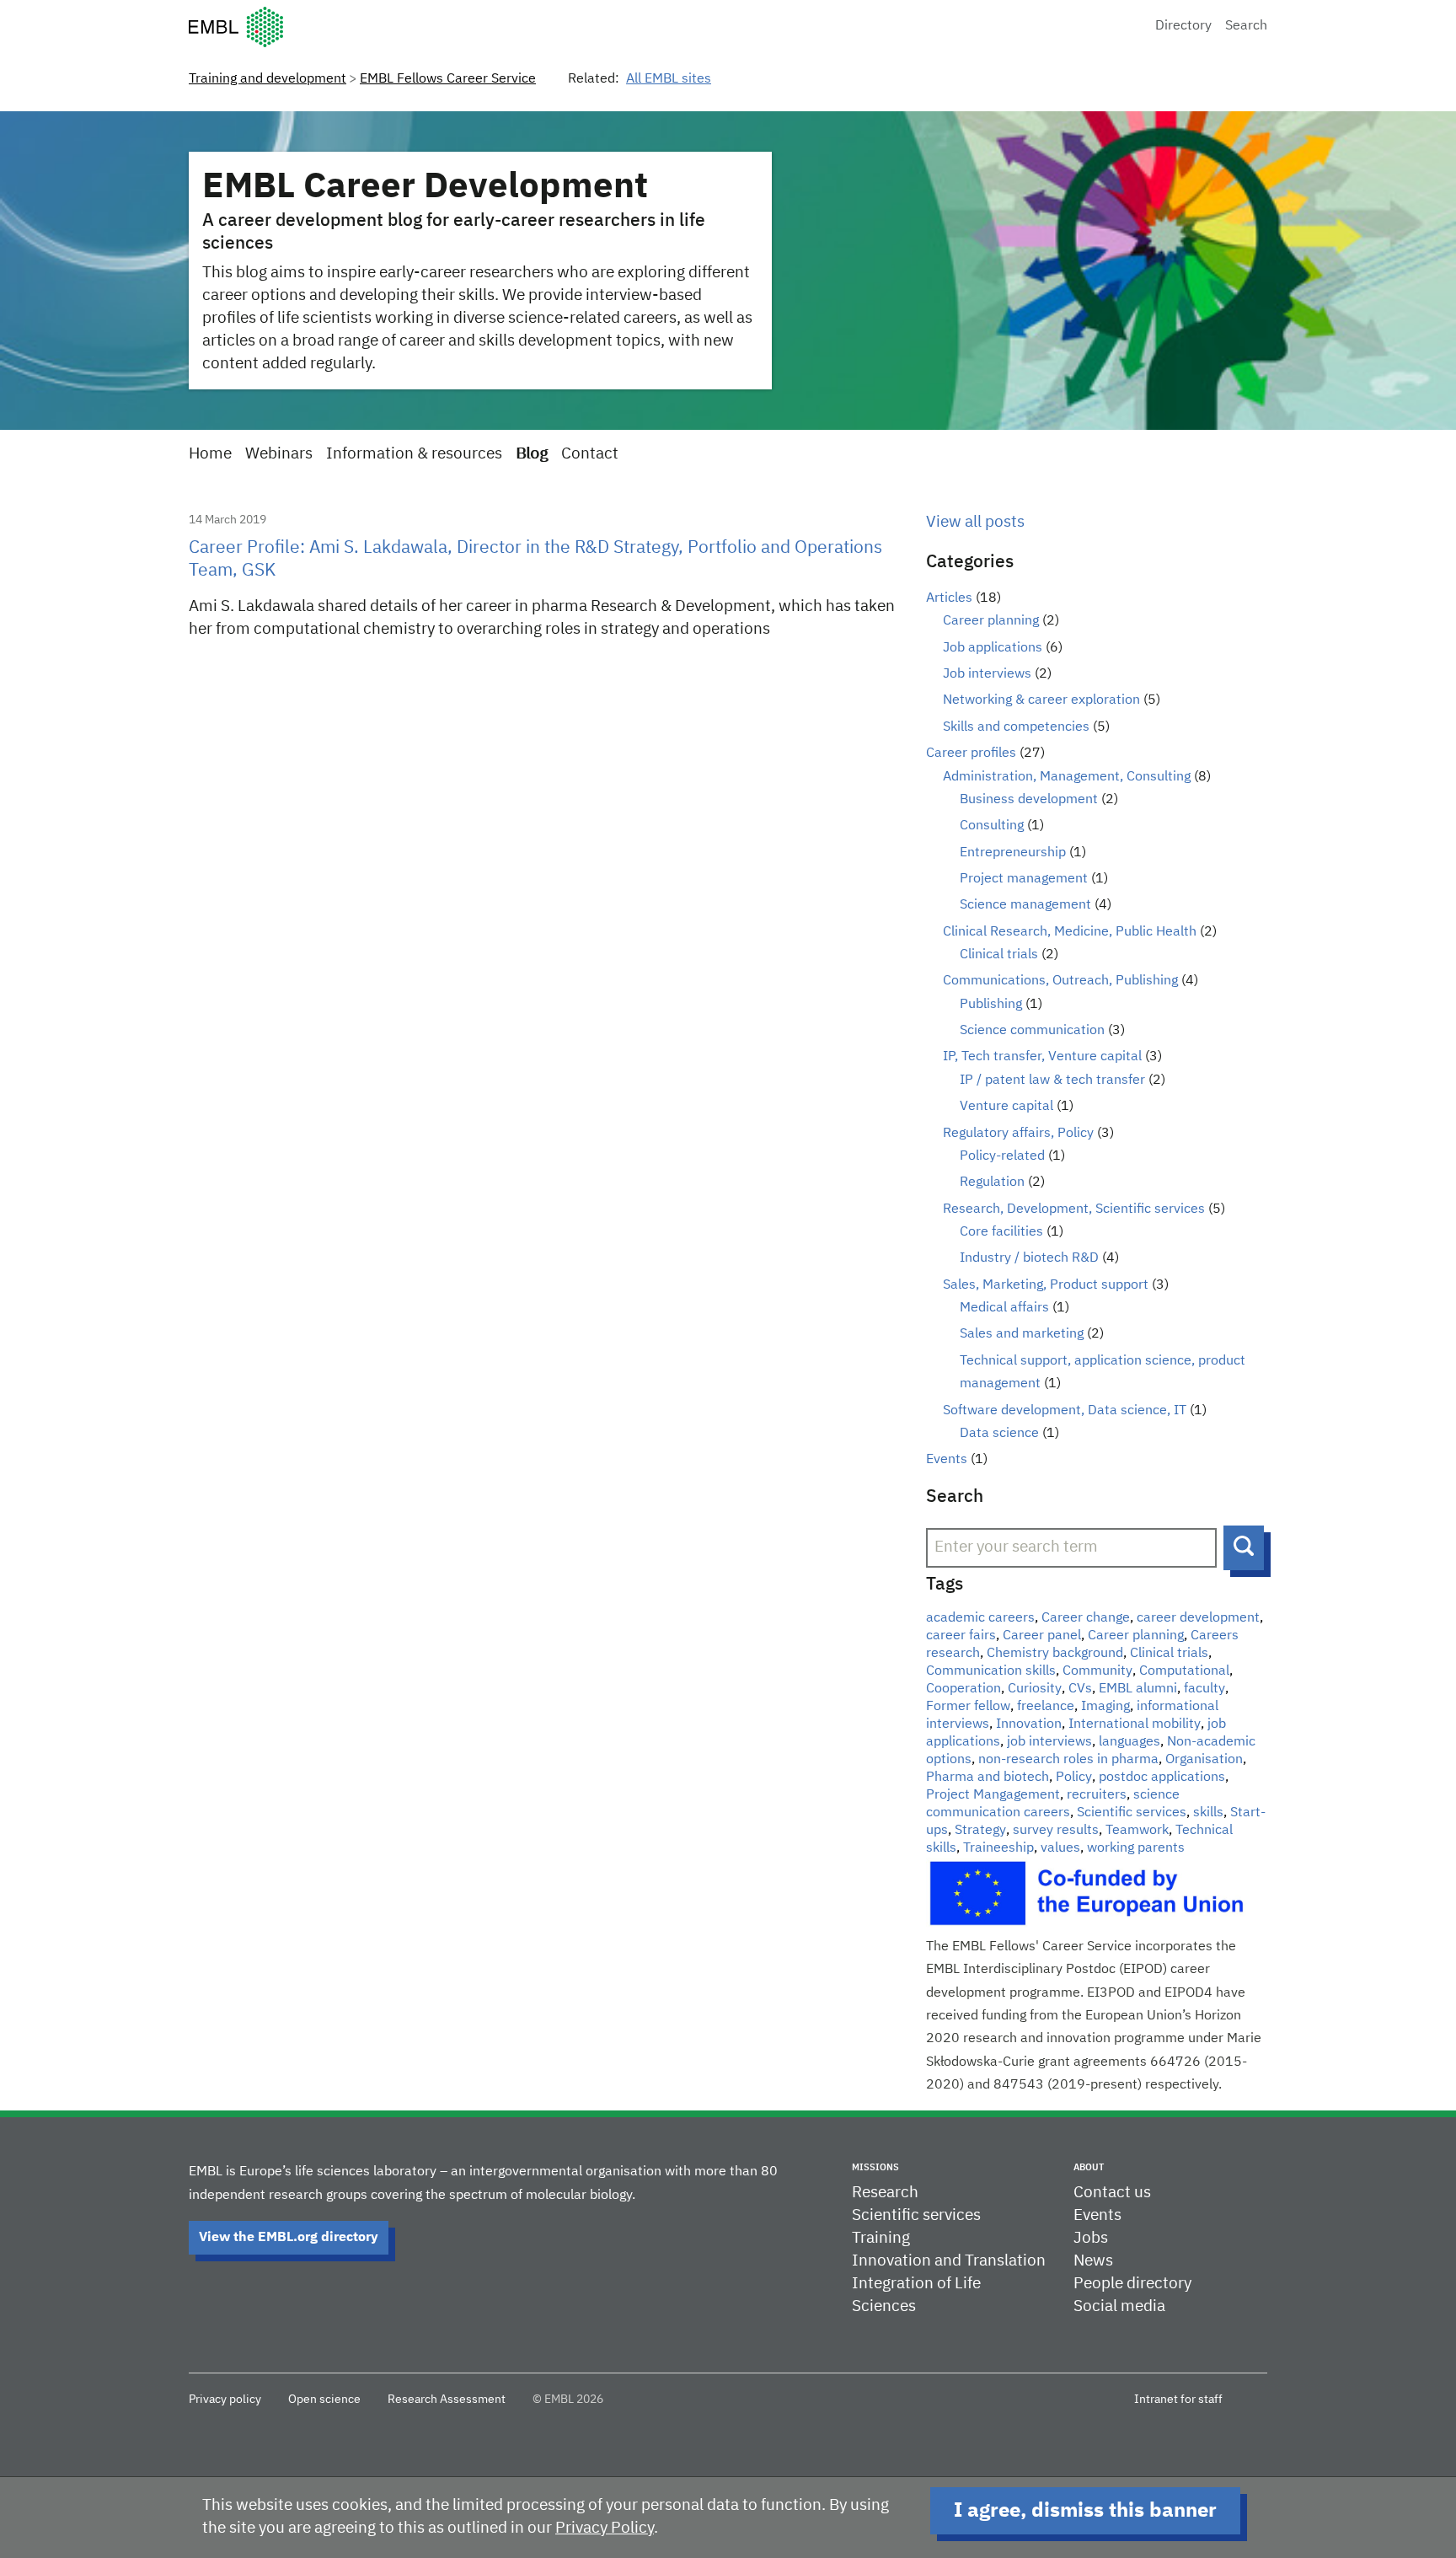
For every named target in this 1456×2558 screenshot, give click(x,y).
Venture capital (1006, 1107)
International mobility (1135, 1724)
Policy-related (1002, 1156)
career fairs (961, 1636)
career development (1198, 1618)
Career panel (1042, 1636)
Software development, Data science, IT (1065, 1411)
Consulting (992, 826)
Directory (1183, 26)
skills (1208, 1813)
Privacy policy (225, 2400)
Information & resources (414, 454)
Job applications (993, 648)
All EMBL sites (669, 79)
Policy (1074, 1778)
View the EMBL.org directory (289, 2238)
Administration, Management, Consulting (1067, 777)
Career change (1086, 1618)
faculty (1204, 1689)
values (1060, 1848)
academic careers (980, 1618)
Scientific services (1132, 1813)
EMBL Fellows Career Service (448, 79)
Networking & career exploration (1041, 700)
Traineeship (998, 1848)
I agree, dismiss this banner (1085, 2511)
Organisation (1204, 1760)
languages (1129, 1742)
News (1093, 2261)
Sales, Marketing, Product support (1046, 1285)
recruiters (1097, 1795)
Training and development (268, 79)
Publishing (991, 1005)
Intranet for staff (1178, 2400)
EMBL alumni (1138, 1689)
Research (885, 2193)
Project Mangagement (993, 1795)
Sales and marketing (1022, 1334)
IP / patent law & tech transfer (1052, 1081)
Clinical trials (999, 955)
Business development (1029, 800)
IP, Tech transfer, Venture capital (1042, 1057)
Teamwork (1137, 1831)
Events (947, 1460)
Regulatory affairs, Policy (1018, 1134)
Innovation (1029, 1724)
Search (1246, 26)
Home (210, 454)
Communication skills (991, 1671)
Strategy (980, 1831)
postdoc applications (1162, 1778)
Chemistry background (1055, 1654)
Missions (875, 2167)
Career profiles (971, 753)
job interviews (1049, 1742)
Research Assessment (447, 2400)
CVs (1080, 1689)
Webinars (279, 454)
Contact (590, 454)
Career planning (991, 621)
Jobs (1091, 2238)
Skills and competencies (1016, 727)
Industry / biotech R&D (1029, 1258)
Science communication (1032, 1031)
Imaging (1105, 1707)
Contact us (1112, 2193)
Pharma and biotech (988, 1778)
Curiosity (1035, 1689)
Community (1097, 1671)
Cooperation (964, 1689)
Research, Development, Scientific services (1074, 1209)
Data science (999, 1434)
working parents (1136, 1848)
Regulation (992, 1182)
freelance (1046, 1707)
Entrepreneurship (1013, 853)
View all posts (975, 522)
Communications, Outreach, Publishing (1060, 981)
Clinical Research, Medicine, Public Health (1070, 932)
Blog (532, 454)
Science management (1025, 905)
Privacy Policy (605, 2528)
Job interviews (987, 674)
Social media (1119, 2306)
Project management (1024, 879)
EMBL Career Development (425, 187)
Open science (324, 2400)
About (1089, 2167)
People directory (1132, 2284)
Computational (1184, 1671)
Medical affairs (1004, 1308)
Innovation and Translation (949, 2261)
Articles (949, 598)
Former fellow (968, 1707)
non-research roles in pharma (1068, 1760)
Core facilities (1001, 1232)
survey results (1056, 1831)
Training (881, 2238)
